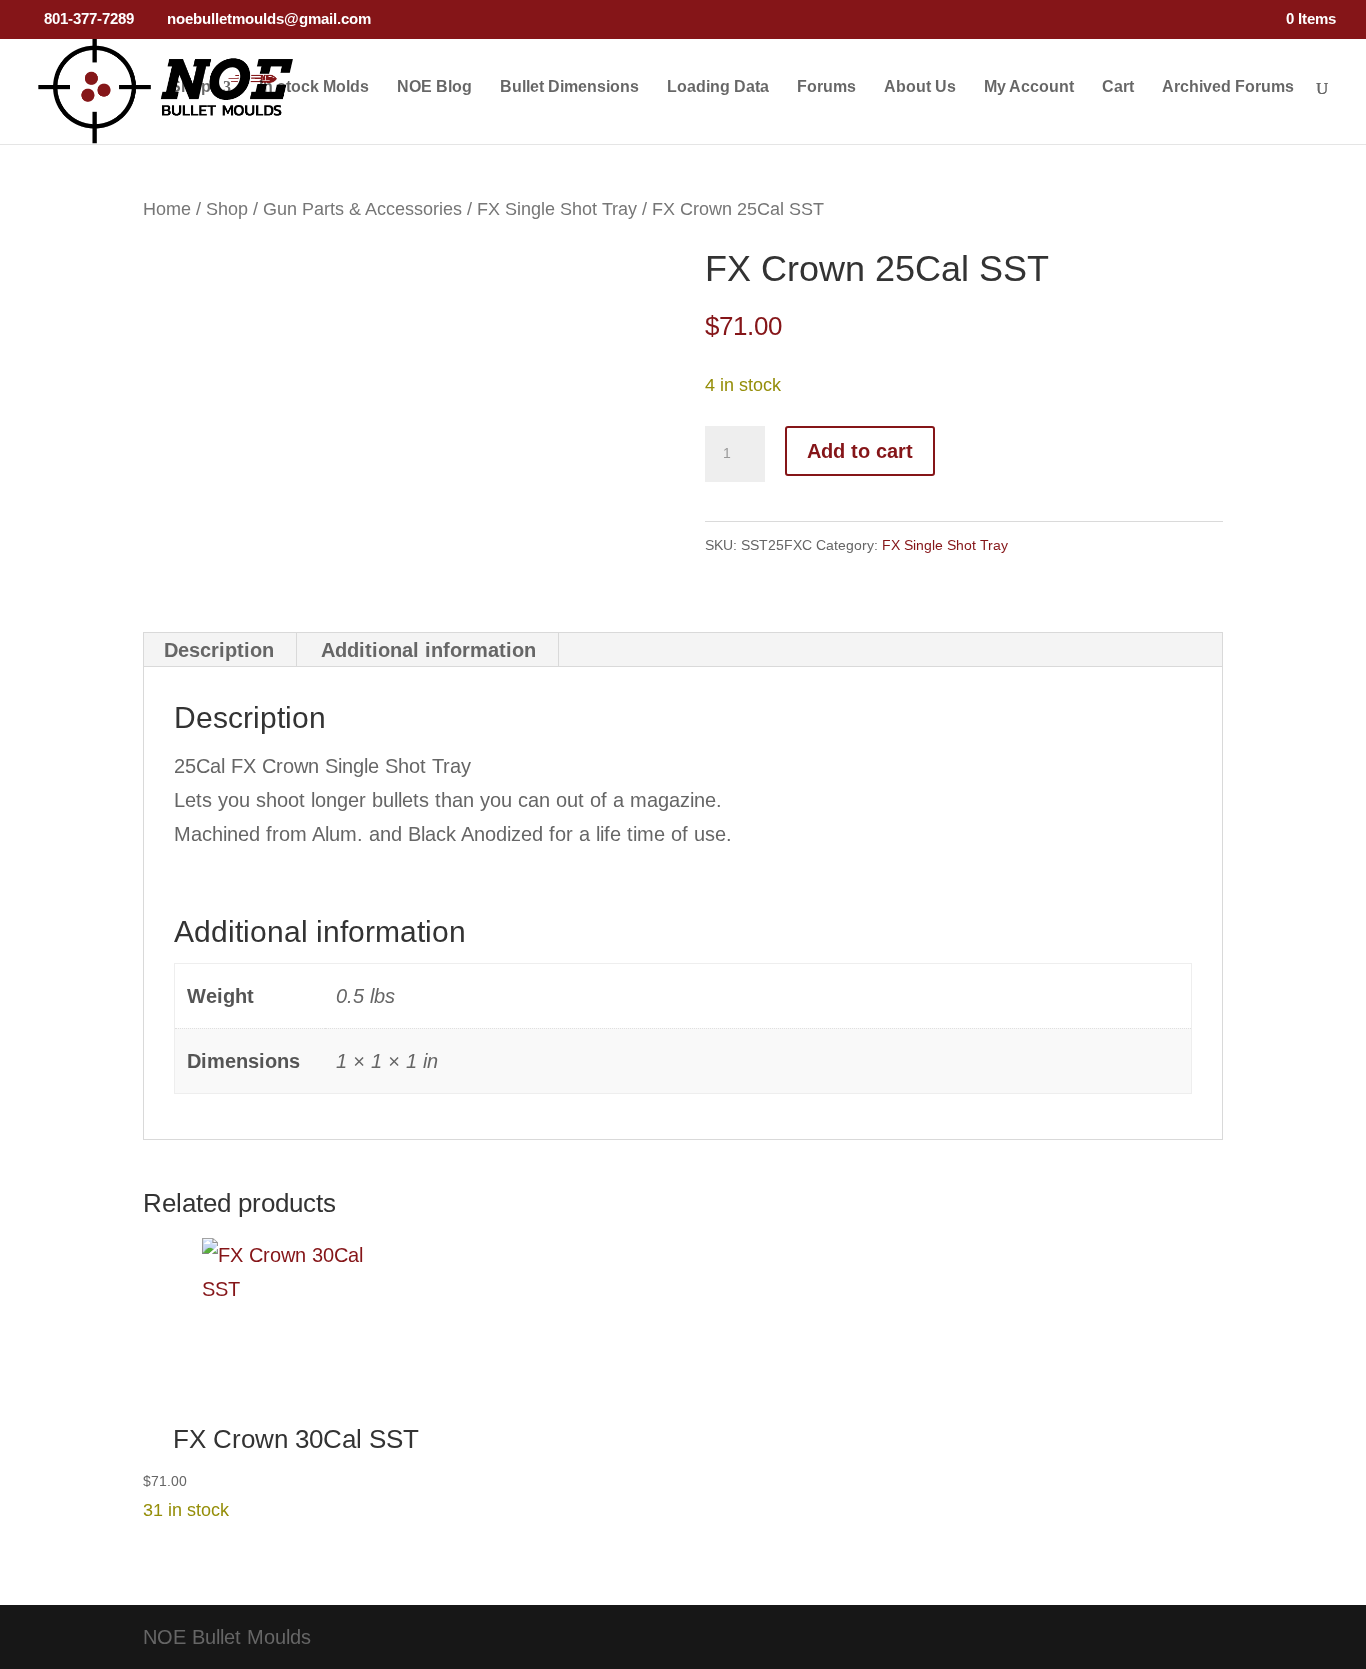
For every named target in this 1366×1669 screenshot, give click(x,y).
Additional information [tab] (428, 650)
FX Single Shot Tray (557, 208)
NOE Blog (434, 87)
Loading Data (718, 87)
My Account (1029, 87)
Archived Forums (1228, 87)
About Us (920, 87)
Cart (1118, 87)
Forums (826, 87)
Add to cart (860, 451)
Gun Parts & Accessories (362, 208)
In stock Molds (314, 87)
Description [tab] (219, 650)
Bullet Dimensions (569, 87)
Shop (190, 87)
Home (167, 208)
